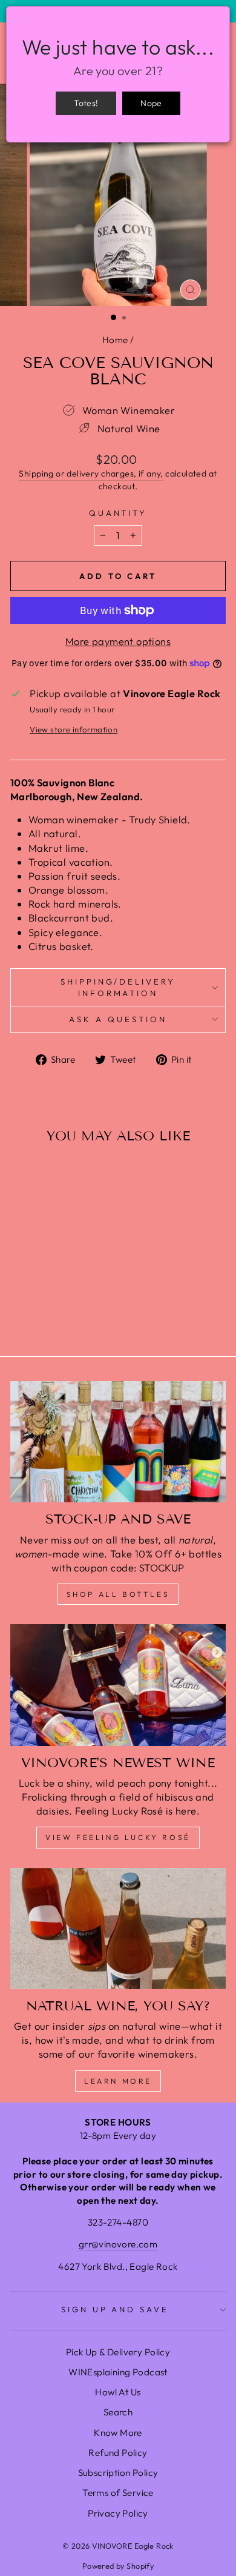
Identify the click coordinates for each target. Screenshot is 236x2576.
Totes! (86, 103)
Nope (151, 103)
